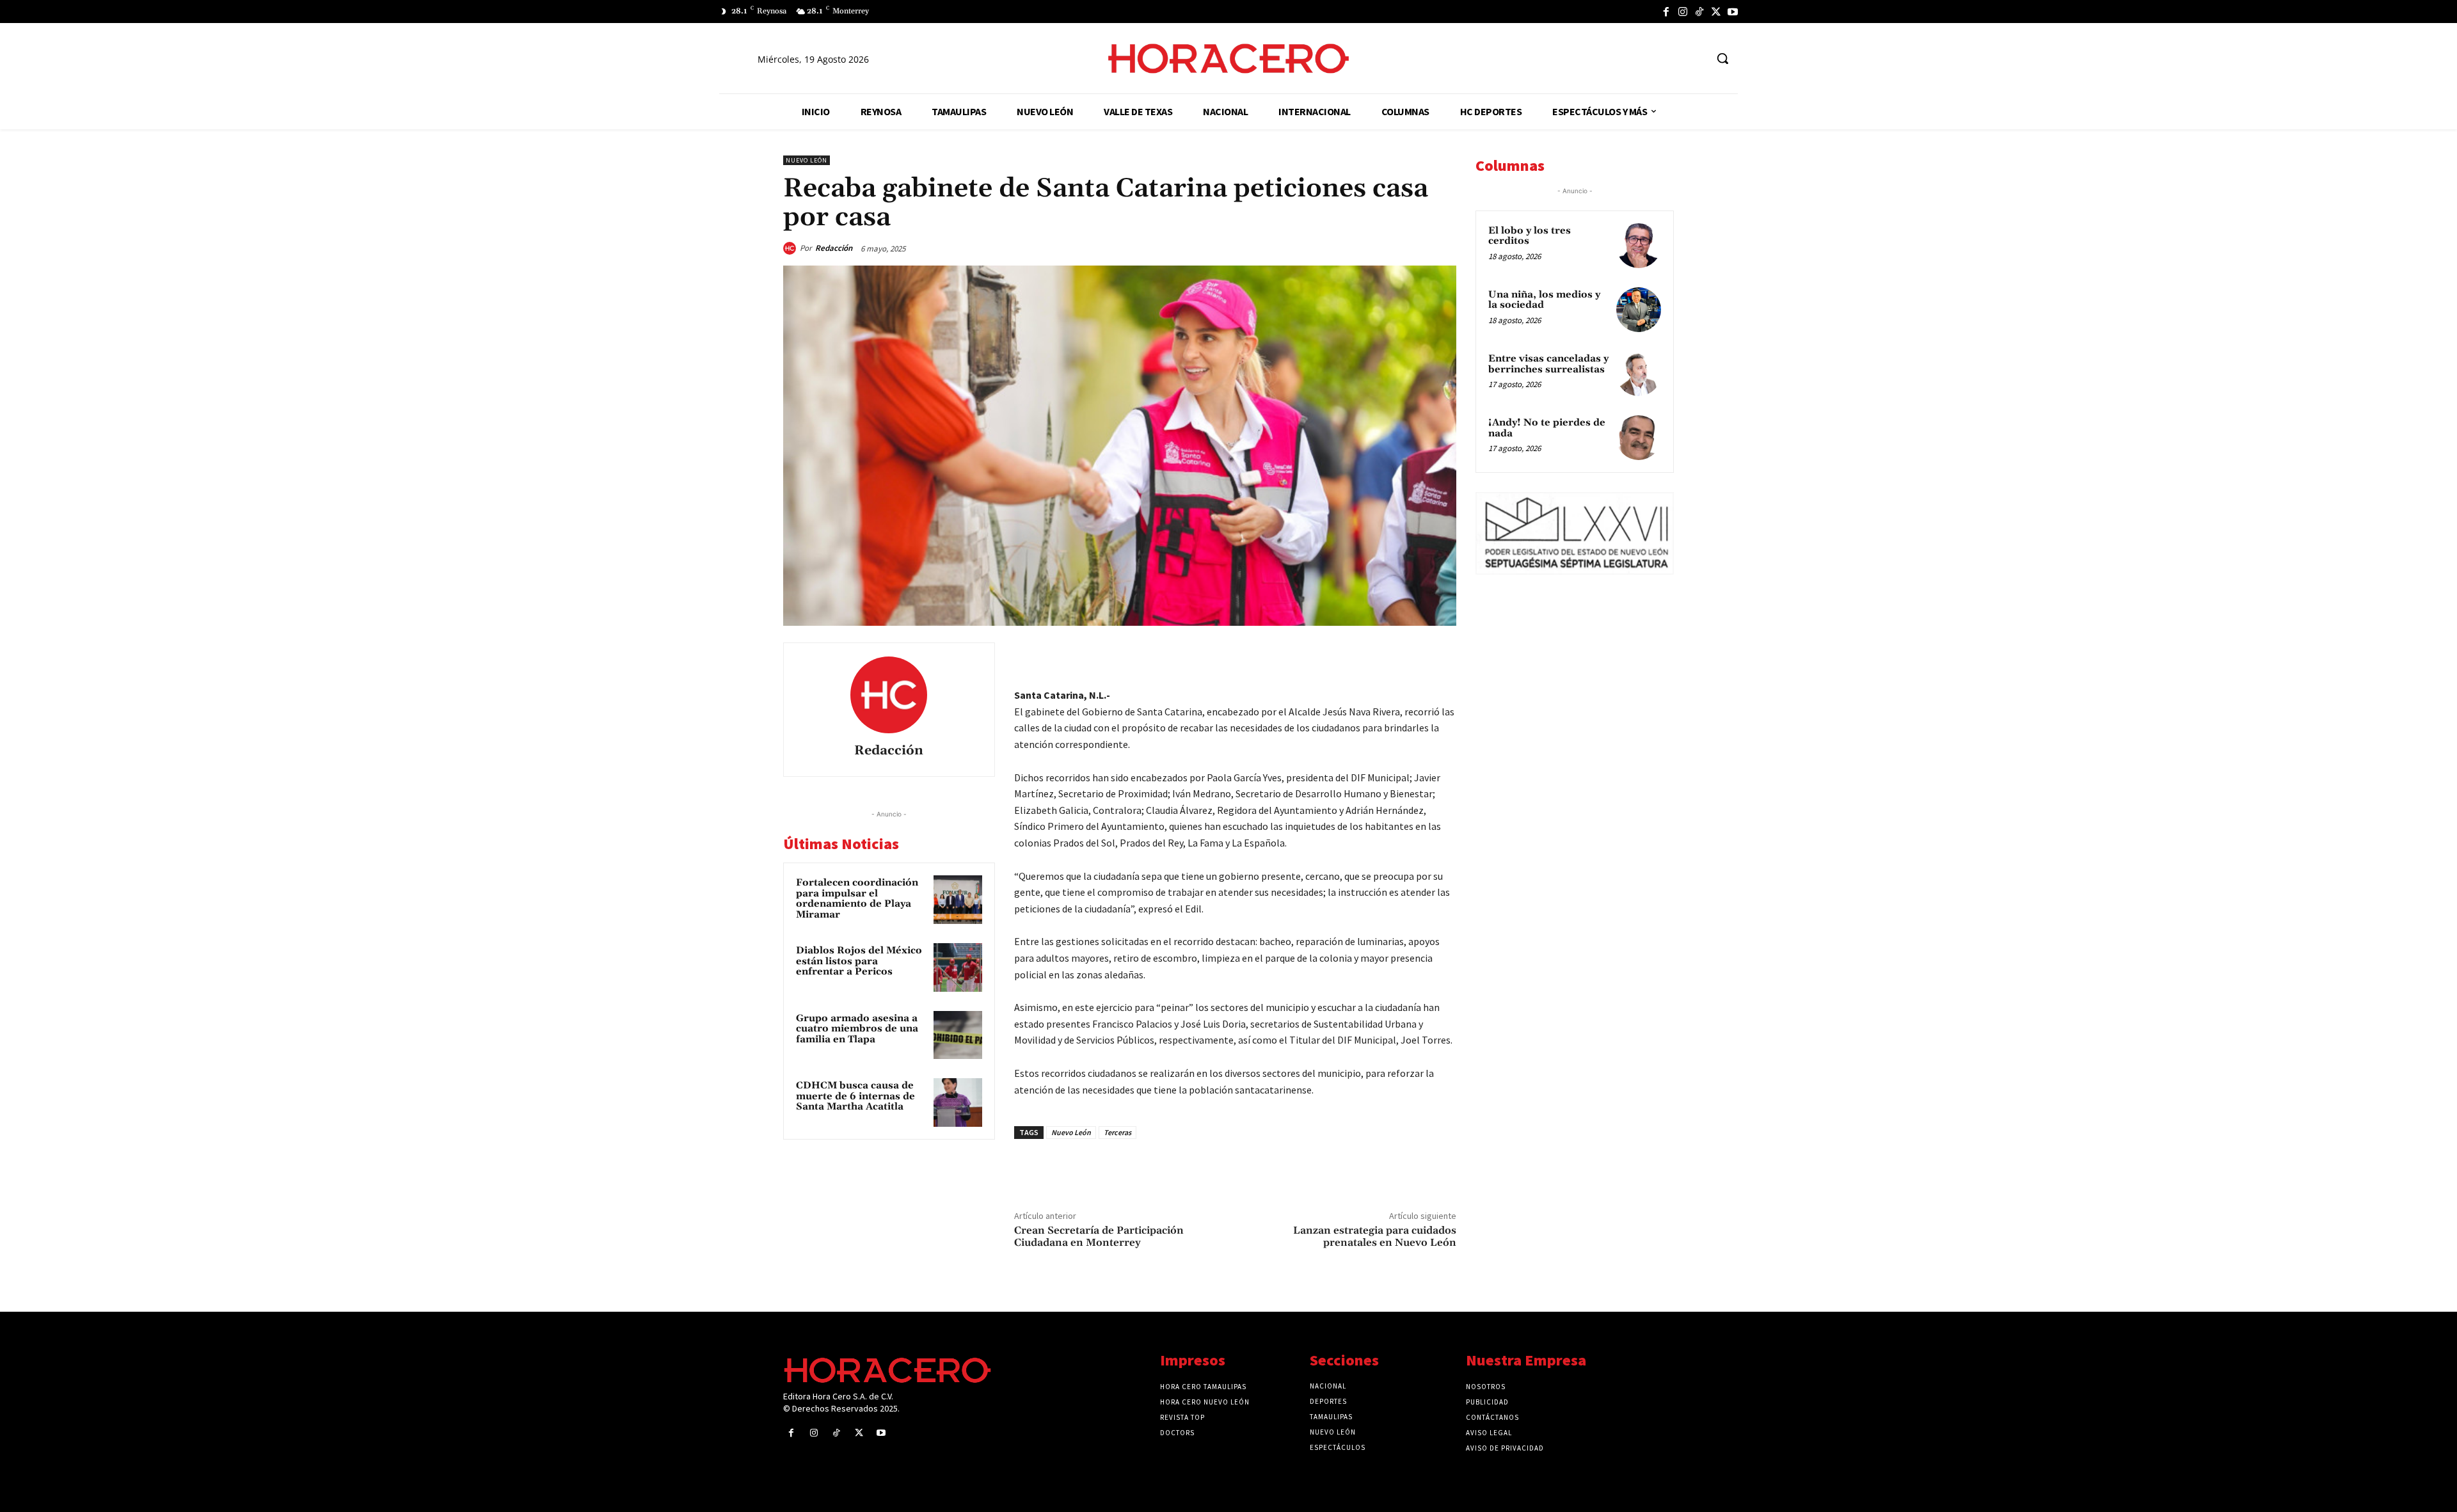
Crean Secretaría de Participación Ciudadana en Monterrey (1099, 1237)
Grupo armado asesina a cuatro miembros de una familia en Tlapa (857, 1029)
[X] (1716, 12)
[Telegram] (1383, 655)
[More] (1443, 655)
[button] (1722, 58)
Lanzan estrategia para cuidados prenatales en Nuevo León (1375, 1237)
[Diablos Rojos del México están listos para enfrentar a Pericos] (958, 967)
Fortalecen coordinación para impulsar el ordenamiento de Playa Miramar (857, 899)
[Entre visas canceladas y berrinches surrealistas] (1639, 374)
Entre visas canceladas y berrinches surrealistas (1548, 364)
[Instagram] (1683, 12)
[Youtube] (1733, 12)
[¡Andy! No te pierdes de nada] (1639, 438)
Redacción (834, 248)
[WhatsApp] (1354, 655)
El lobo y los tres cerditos (1530, 236)
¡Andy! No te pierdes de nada (1547, 428)
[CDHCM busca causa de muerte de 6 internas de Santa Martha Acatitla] (958, 1102)
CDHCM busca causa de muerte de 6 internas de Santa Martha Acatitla (855, 1096)
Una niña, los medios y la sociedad (1544, 300)
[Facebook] (1666, 12)
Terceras (1117, 1132)
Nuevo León (807, 160)
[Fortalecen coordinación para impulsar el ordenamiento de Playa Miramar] (958, 900)
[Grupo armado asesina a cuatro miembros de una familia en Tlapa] (958, 1035)
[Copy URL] (1413, 655)
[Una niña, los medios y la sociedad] (1639, 310)
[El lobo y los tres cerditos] (1639, 246)
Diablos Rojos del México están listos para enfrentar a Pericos (859, 961)
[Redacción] (791, 248)
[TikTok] (1699, 12)
